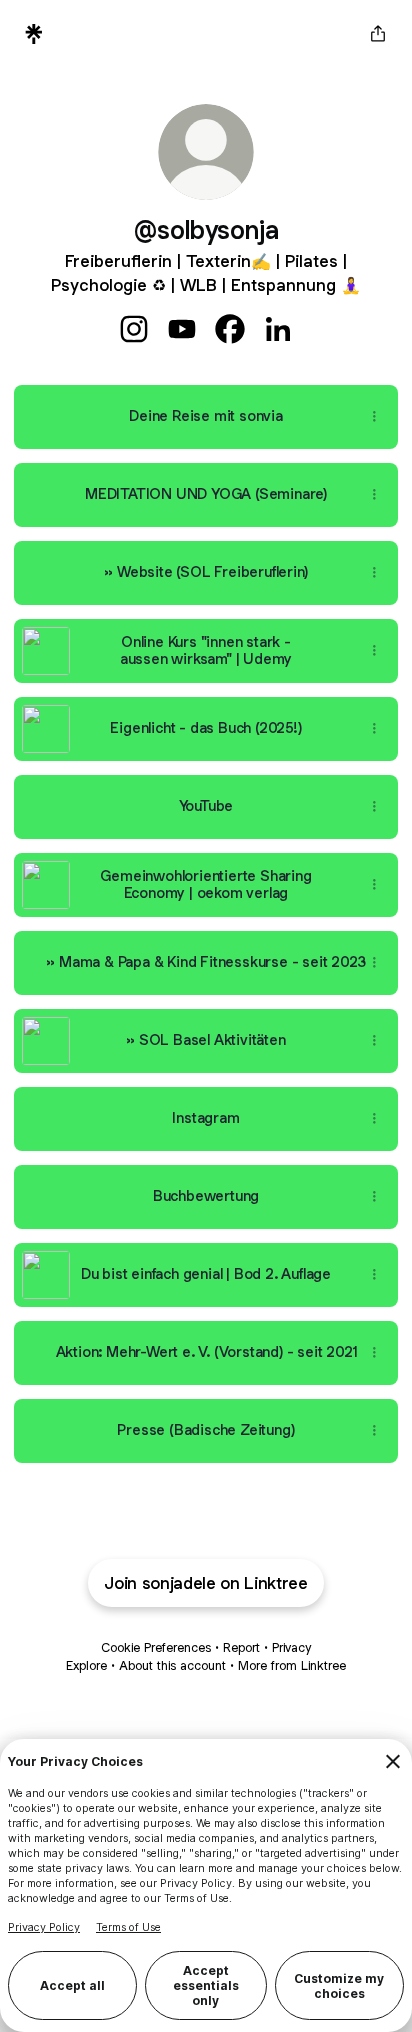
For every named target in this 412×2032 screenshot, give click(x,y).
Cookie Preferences (156, 1647)
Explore (86, 1665)
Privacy (291, 1647)
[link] (134, 329)
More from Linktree (292, 1665)
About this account (172, 1665)
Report (241, 1647)
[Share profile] (378, 34)
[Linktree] (34, 34)
